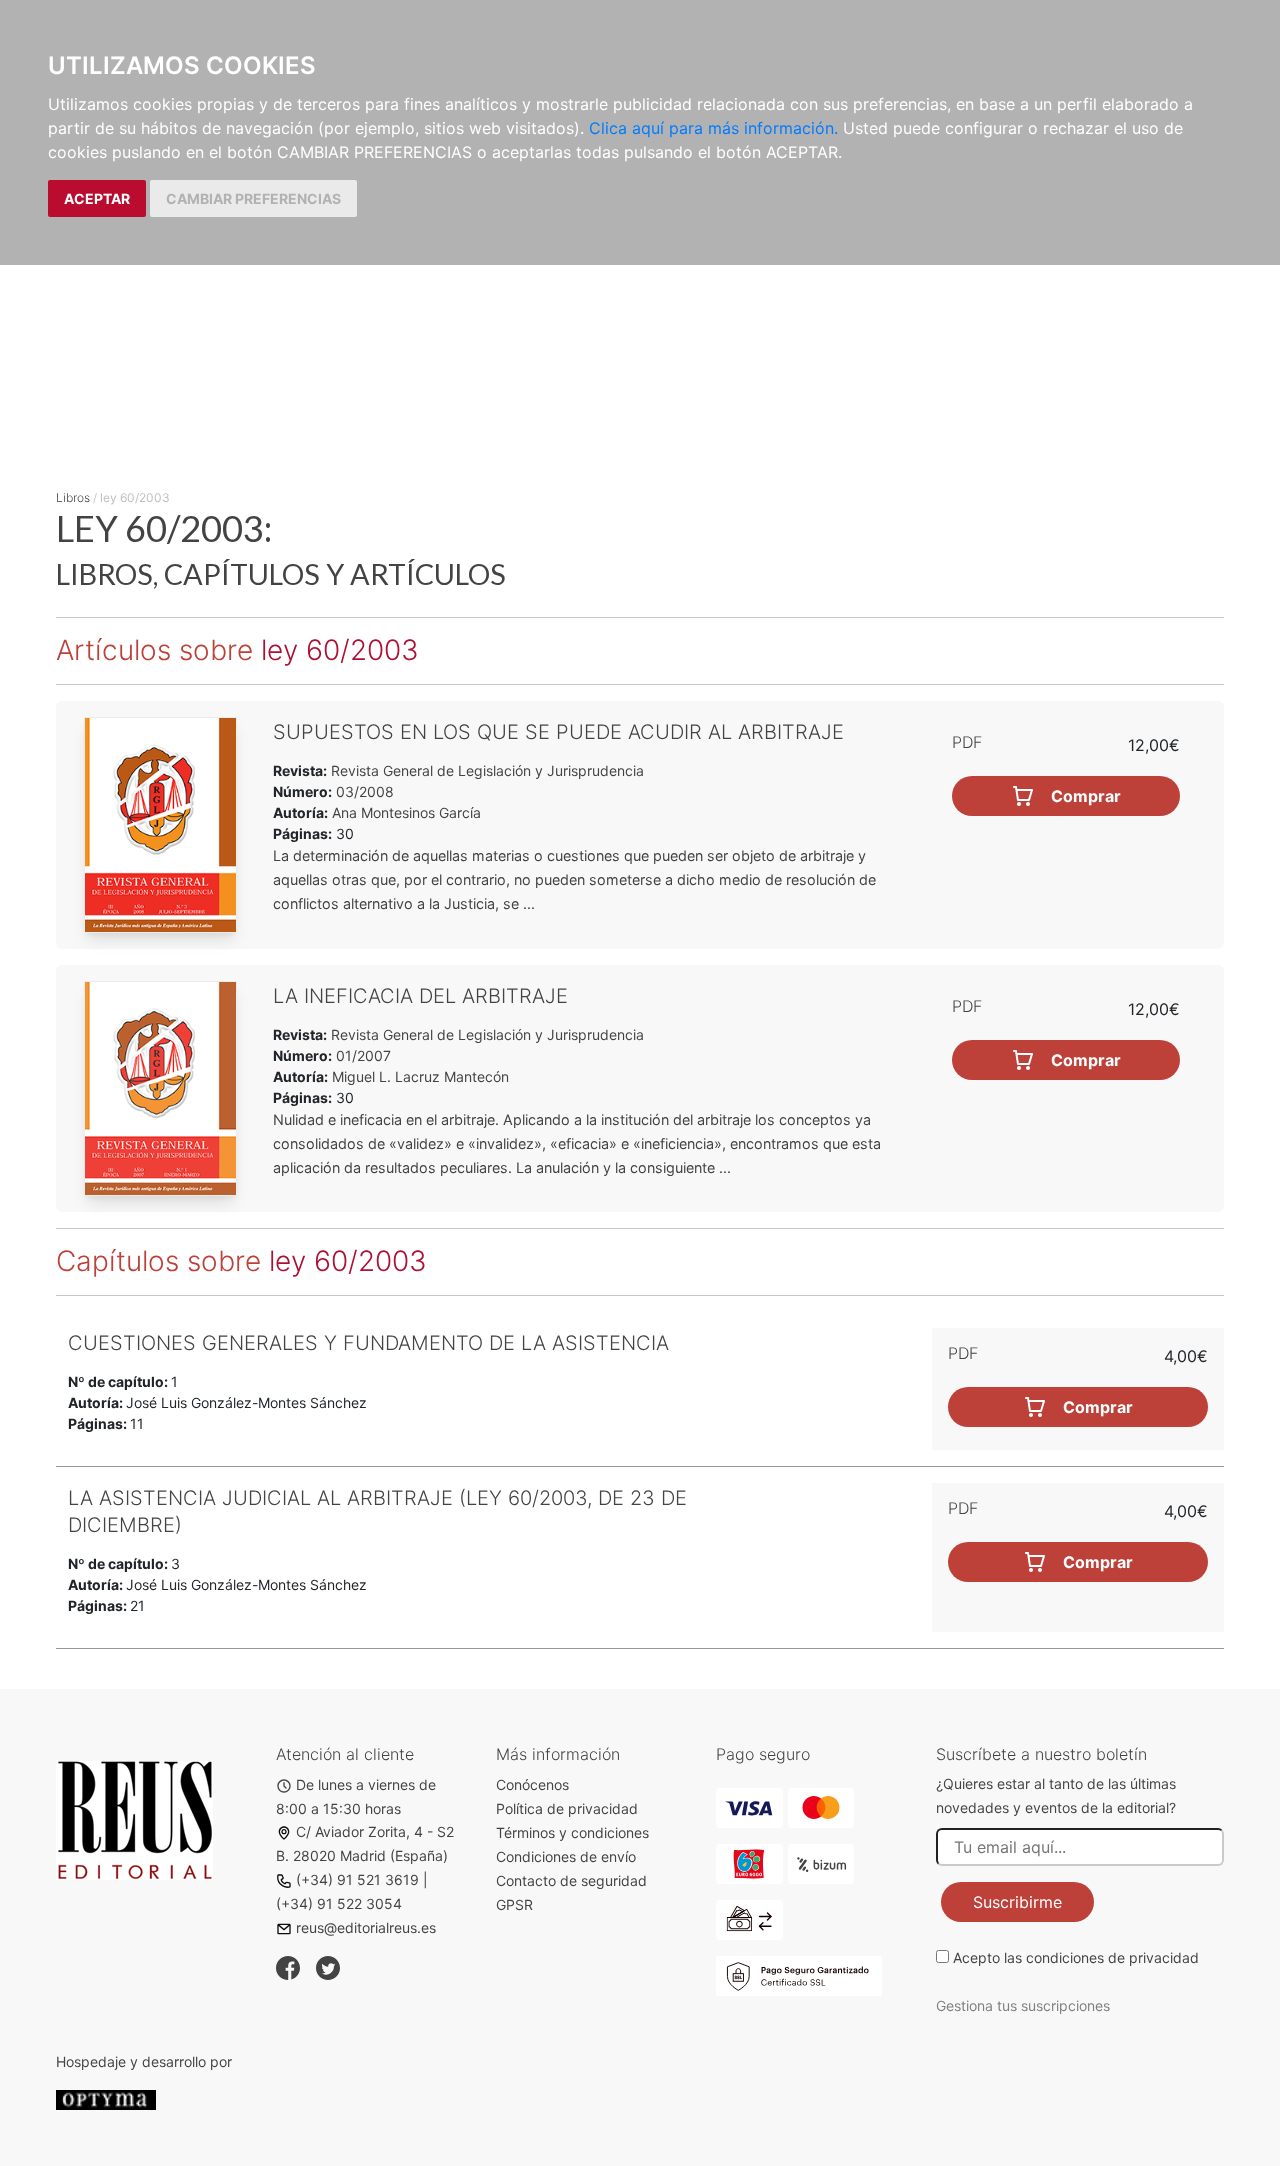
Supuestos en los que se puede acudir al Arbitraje (558, 732)
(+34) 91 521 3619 (357, 1879)
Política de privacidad (567, 1808)
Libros (73, 497)
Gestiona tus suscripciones (1023, 2005)
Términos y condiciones (572, 1832)
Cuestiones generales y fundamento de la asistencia (368, 1343)
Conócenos (532, 1784)
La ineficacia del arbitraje (420, 996)
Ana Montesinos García (406, 812)
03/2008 (363, 791)
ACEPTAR (97, 198)
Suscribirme (1017, 1902)
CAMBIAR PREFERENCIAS (253, 198)
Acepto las (1076, 1957)
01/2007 (361, 1055)
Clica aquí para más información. (713, 128)
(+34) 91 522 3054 (339, 1903)
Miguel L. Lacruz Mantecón (420, 1076)
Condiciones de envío (566, 1856)
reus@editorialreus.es (366, 1927)
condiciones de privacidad (1112, 1957)
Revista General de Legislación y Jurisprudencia (485, 770)
